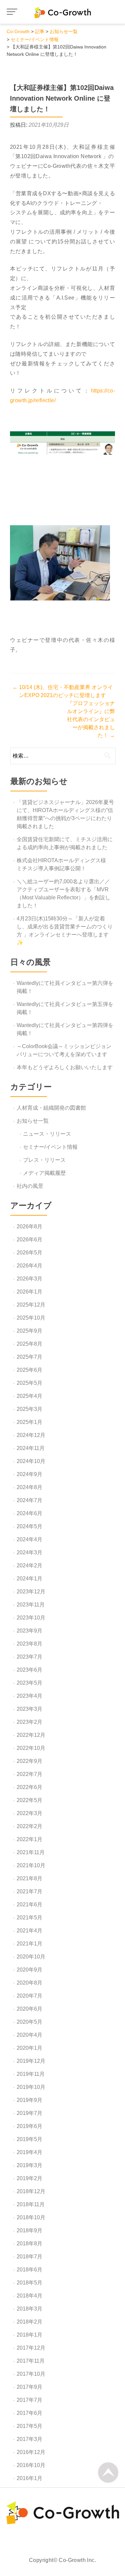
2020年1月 (29, 2048)
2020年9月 (29, 1970)
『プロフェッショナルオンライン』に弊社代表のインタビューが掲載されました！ (91, 719)
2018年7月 (29, 2257)
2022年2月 (29, 1826)
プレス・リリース (44, 1160)
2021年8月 (29, 1878)
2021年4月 (29, 1931)
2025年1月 (29, 1422)
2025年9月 (29, 1331)
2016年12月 (31, 2452)
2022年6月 (29, 1787)
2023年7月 (29, 1657)
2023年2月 (29, 1722)
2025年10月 (31, 1318)
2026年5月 (29, 1253)
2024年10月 (31, 1461)
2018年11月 (31, 2204)
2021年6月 (29, 1905)
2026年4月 (29, 1266)
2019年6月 (29, 2126)
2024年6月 (29, 1513)
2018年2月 (29, 2322)
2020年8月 (29, 1983)
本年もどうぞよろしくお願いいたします (65, 1067)
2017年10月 (31, 2374)
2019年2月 (29, 2178)
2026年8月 (29, 1226)
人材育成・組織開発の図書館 (51, 1108)
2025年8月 (29, 1344)
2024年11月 (31, 1448)
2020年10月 (31, 1957)
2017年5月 (29, 2426)
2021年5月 (29, 1918)
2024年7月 (29, 1500)
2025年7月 (29, 1357)
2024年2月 (29, 1565)
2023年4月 (29, 1696)
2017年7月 (29, 2400)
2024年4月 (29, 1539)
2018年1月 (29, 2335)
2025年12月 (31, 1305)
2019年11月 (31, 2074)
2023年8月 (29, 1644)
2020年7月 (29, 1996)
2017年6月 (29, 2413)
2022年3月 (29, 1813)
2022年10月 (31, 1748)
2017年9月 (29, 2387)
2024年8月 (29, 1487)
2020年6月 (29, 2009)
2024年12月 (31, 1435)
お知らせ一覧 (33, 1121)
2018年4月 (29, 2296)
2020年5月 (29, 2022)
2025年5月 (29, 1383)
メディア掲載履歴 (44, 1173)
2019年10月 (31, 2087)
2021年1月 (29, 1944)
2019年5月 (29, 2139)
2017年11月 (31, 2361)
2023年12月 (31, 1592)
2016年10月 (31, 2465)
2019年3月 (29, 2165)
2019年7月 (29, 2113)
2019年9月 (29, 2100)
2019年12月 (31, 2061)
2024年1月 (29, 1579)
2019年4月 (29, 2152)
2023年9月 (29, 1631)
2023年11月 (31, 1605)
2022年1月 (29, 1839)
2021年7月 (29, 1891)
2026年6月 (29, 1240)
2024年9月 (29, 1474)
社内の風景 (30, 1186)
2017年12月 (31, 2348)
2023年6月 (29, 1670)
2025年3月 (29, 1409)
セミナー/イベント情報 (50, 1147)
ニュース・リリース (47, 1134)
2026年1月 (29, 1292)
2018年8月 (29, 2244)
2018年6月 (29, 2270)
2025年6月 (29, 1370)
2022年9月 (29, 1761)
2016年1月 (29, 2478)
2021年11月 (31, 1852)
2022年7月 (29, 1774)
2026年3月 (29, 1279)
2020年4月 (29, 2035)
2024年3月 (29, 1552)
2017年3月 (29, 2439)
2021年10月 (31, 1865)
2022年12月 (31, 1735)
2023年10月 (31, 1618)
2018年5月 (29, 2283)
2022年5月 (29, 1800)
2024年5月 (29, 1526)
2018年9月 (29, 2230)
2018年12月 (31, 2191)
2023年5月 (29, 1683)
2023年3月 (29, 1709)
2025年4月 (29, 1396)
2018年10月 (31, 2217)
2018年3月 (29, 2309)
